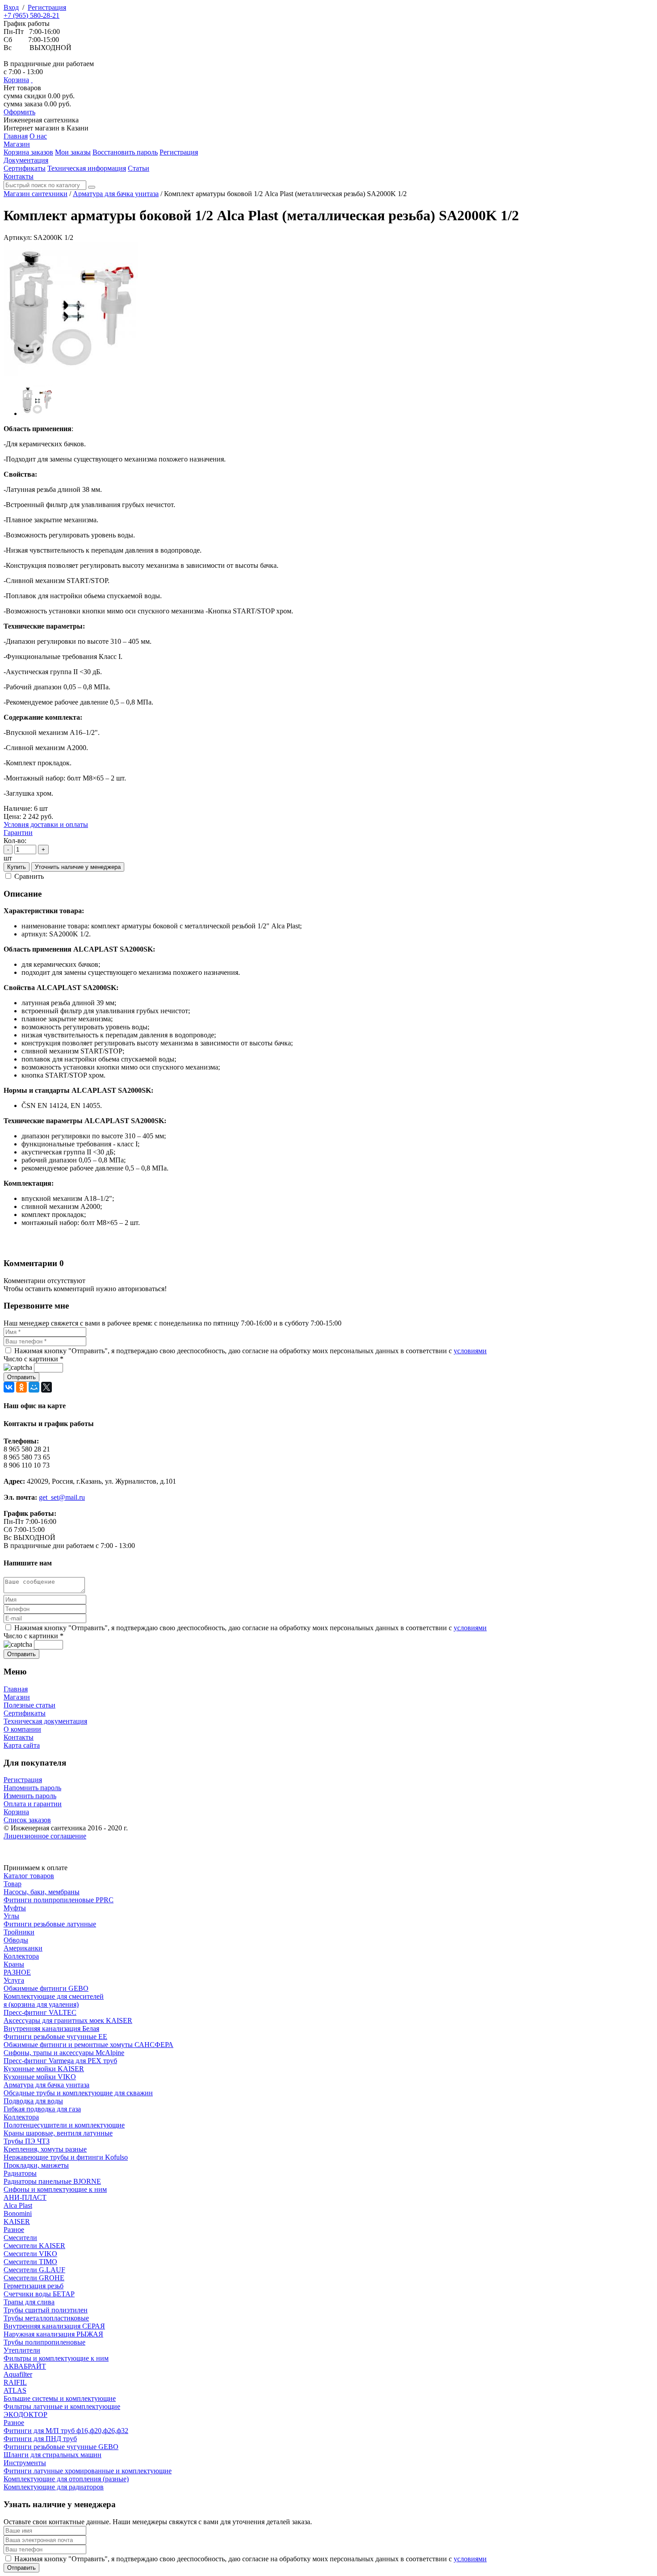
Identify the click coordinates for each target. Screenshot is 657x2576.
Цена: (12, 816)
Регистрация (47, 7)
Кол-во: (15, 841)
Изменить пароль (30, 1796)
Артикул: (18, 237)
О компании (22, 1729)
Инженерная (41, 120)
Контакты (19, 1737)
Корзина (16, 80)
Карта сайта (22, 1745)
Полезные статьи (29, 1705)
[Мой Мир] (34, 1387)
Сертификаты (25, 1713)
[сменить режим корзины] (32, 80)
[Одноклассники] (21, 1387)
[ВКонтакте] (9, 1387)
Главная (16, 1689)
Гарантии (18, 833)
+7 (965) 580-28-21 (32, 15)
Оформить (19, 112)
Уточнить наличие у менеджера (78, 867)
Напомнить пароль (32, 1788)
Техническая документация (45, 1721)
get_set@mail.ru (62, 1497)
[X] (46, 1387)
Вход (11, 7)
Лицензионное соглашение (45, 1836)
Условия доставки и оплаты (46, 824)
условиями (470, 1351)
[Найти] (92, 187)
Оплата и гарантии (33, 1804)
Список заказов (27, 1820)
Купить (17, 867)
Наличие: (18, 808)
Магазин (17, 1697)
